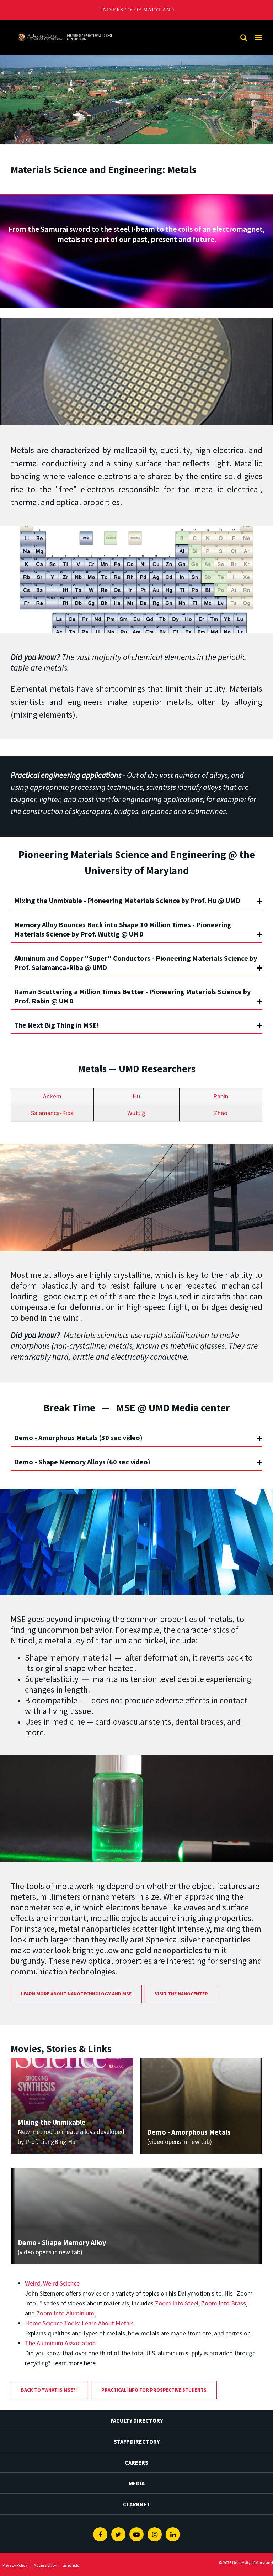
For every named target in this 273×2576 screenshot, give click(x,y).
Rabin (221, 1096)
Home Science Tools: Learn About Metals (79, 2323)
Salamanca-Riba (52, 1113)
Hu (136, 1096)
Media (137, 2483)
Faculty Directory (137, 2420)
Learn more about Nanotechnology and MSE (76, 1994)
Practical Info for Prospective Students (154, 2390)
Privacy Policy (15, 2565)
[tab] (136, 897)
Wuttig (136, 1113)
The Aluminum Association (60, 2343)
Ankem (52, 1096)
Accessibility (45, 2565)
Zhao (221, 1113)
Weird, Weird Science (52, 2283)
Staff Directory (137, 2441)
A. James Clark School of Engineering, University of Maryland (65, 27)
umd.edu (71, 2565)
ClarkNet (137, 2504)
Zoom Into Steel (177, 2303)
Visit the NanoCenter (181, 1994)
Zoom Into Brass (224, 2303)
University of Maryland (137, 10)
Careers (136, 2462)
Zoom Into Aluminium (65, 2313)
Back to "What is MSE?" (49, 2390)
